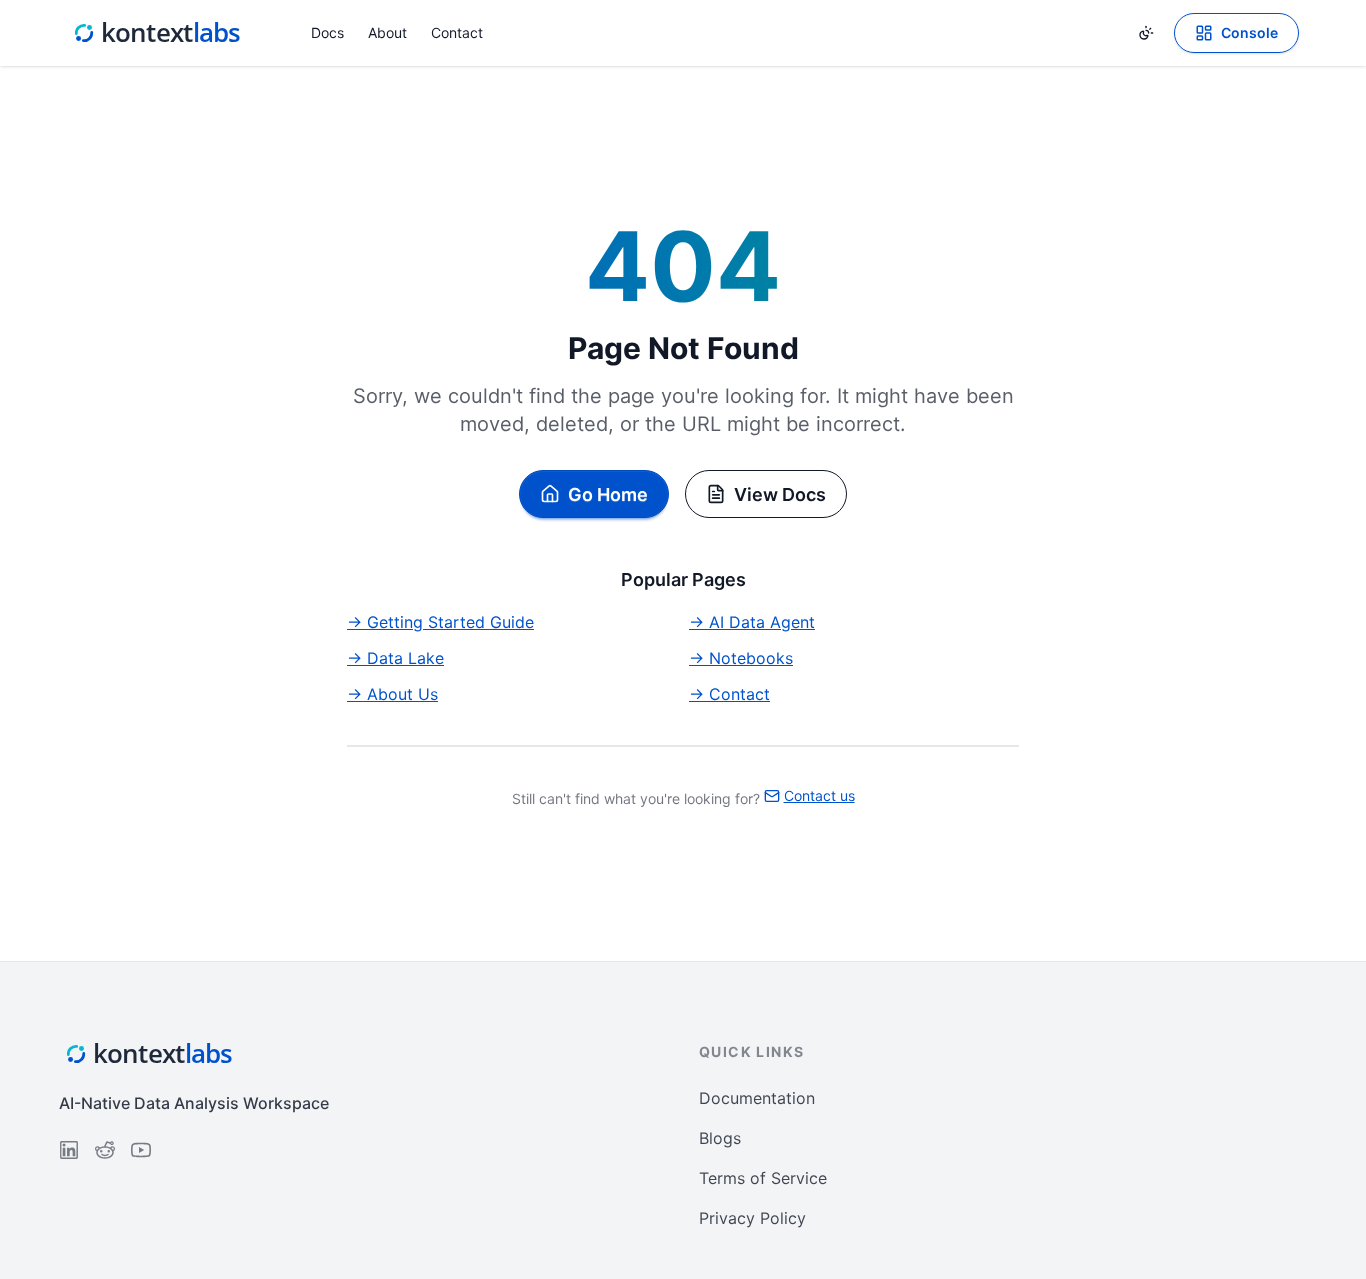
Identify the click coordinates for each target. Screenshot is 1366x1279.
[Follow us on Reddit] (105, 1150)
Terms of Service (763, 1178)
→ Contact (729, 694)
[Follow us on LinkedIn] (69, 1150)
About (387, 32)
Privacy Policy (752, 1218)
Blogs (720, 1138)
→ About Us (392, 694)
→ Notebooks (741, 658)
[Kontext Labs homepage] (157, 33)
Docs (327, 32)
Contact (457, 32)
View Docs (780, 494)
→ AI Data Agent (752, 622)
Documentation (757, 1098)
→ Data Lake (395, 658)
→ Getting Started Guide (440, 622)
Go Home (608, 494)
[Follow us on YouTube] (141, 1150)
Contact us (819, 795)
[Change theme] (1146, 33)
